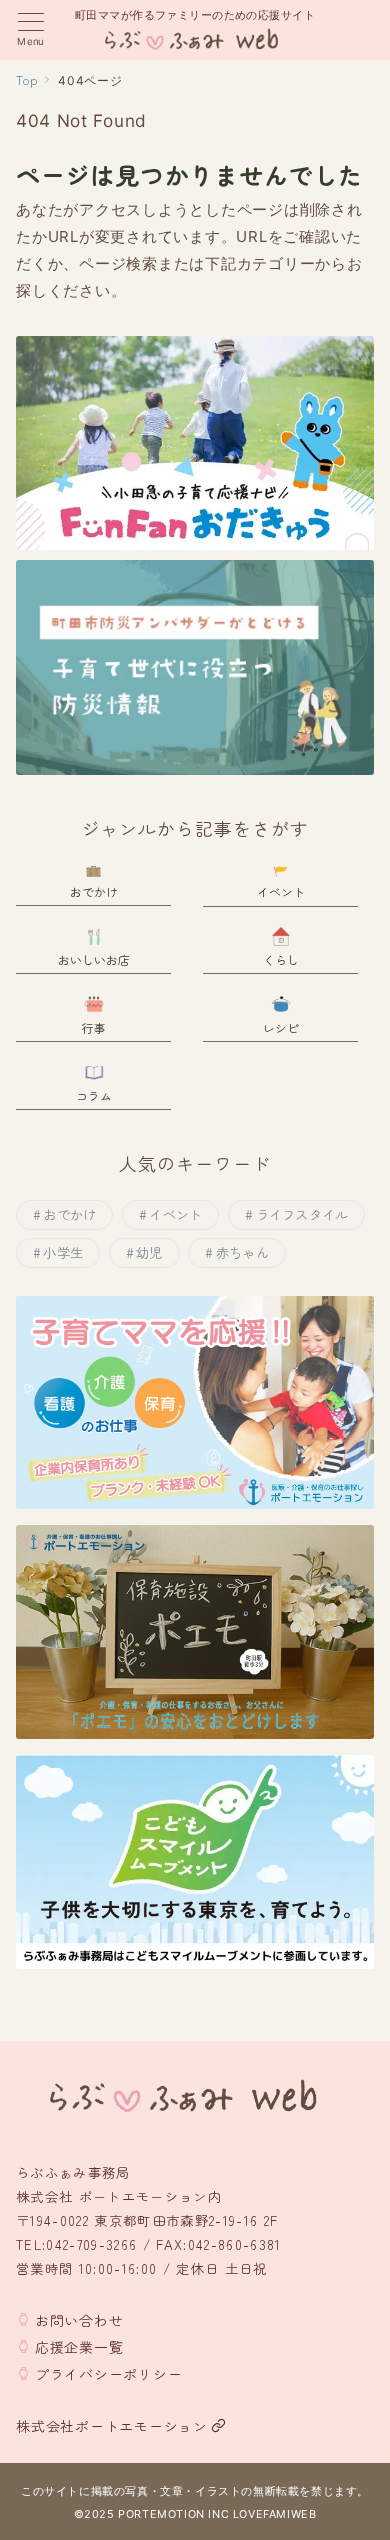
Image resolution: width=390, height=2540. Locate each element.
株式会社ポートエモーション (112, 2426)
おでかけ (69, 1214)
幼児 (149, 1252)
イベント (175, 1214)
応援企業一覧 (79, 2347)
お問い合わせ (79, 2320)
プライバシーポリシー (109, 2374)
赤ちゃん (242, 1252)
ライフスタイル (302, 1214)
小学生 (63, 1252)
